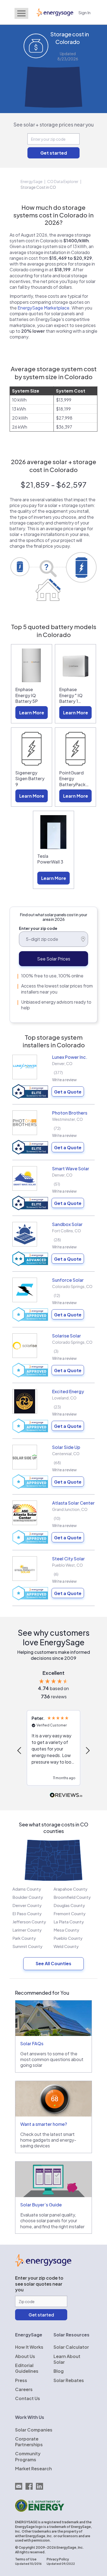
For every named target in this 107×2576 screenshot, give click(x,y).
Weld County (66, 1946)
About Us (25, 2356)
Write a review (64, 1080)
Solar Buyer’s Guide (41, 2205)
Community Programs (28, 2456)
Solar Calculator (71, 2347)
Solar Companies (34, 2430)
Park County (24, 1938)
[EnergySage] (43, 2265)
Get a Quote (68, 1092)
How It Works (29, 2347)
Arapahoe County (71, 1889)
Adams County (27, 1889)
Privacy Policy (58, 2559)
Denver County (27, 1905)
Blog (59, 2371)
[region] (54, 1751)
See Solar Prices (54, 959)
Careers (24, 2389)
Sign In (85, 12)
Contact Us (28, 2398)
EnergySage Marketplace (43, 308)
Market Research (33, 2469)
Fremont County (70, 1913)
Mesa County (66, 1930)
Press (21, 2380)
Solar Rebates (69, 2380)
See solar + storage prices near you (54, 124)
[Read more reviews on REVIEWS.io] (66, 1795)
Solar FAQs (32, 2043)
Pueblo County (68, 1938)
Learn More (32, 713)
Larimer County (27, 1930)
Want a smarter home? (44, 2124)
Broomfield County (72, 1897)
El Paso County (27, 1913)
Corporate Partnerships (29, 2442)
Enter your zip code (38, 928)
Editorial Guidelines (27, 2368)
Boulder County (28, 1897)
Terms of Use (26, 2559)
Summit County (27, 1946)
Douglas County (69, 1905)
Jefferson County (29, 1922)
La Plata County (69, 1922)
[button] (20, 1750)
